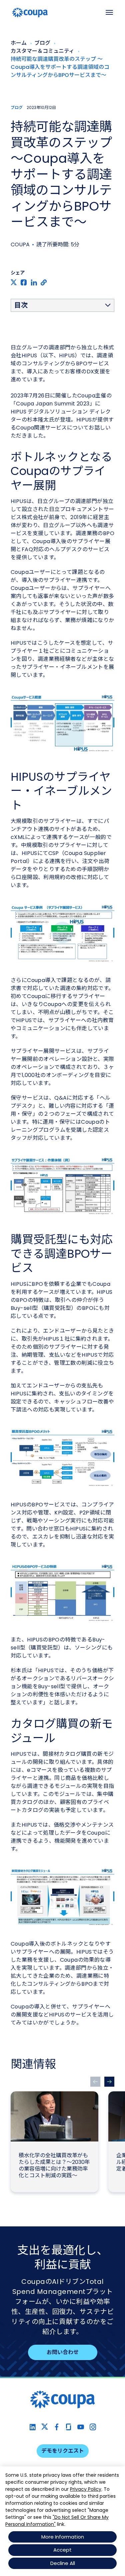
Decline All (63, 2563)
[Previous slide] (95, 2082)
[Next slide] (109, 2082)
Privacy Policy (86, 2489)
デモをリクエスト (63, 2451)
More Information (63, 2537)
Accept (62, 2550)
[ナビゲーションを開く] (109, 12)
